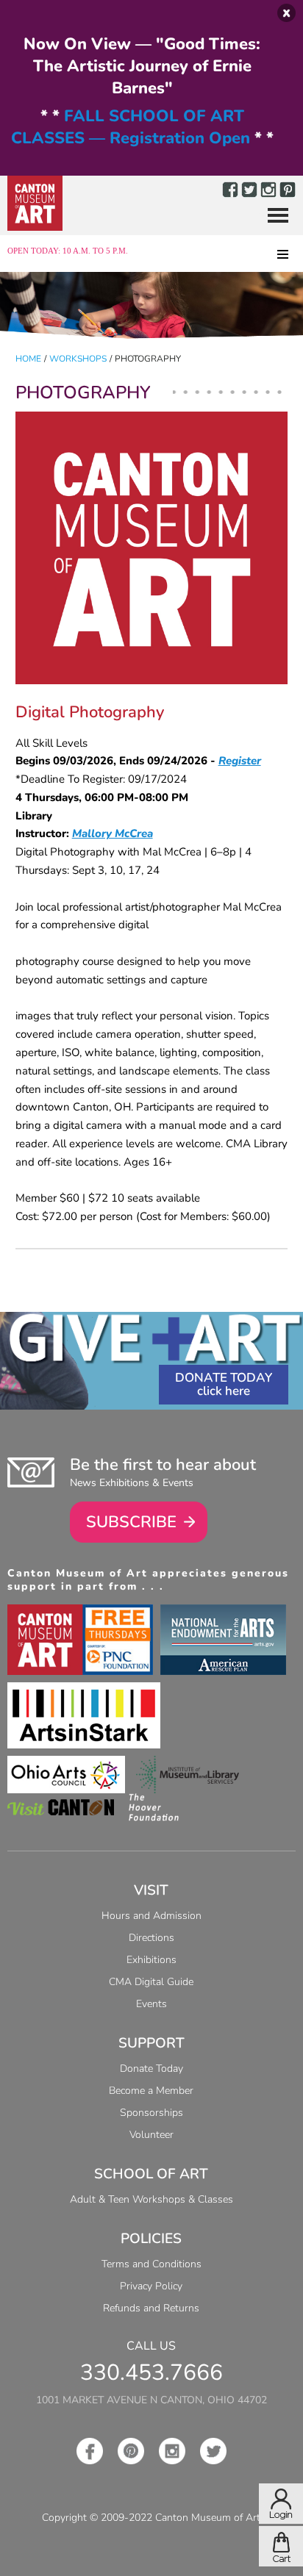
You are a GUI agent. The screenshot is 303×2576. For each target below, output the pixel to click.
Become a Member (151, 2091)
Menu (272, 216)
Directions (151, 1938)
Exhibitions (151, 1960)
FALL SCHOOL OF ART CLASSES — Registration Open (131, 127)
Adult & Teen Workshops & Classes (151, 2199)
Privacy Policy (151, 2286)
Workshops (78, 359)
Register (240, 761)
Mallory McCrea (113, 833)
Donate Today (224, 1378)
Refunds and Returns (151, 2308)
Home (28, 359)
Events (151, 2004)
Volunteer (151, 2135)
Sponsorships (151, 2113)
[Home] (35, 203)
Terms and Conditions (151, 2264)
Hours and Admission (151, 1916)
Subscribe (131, 1522)
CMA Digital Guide (151, 1982)
